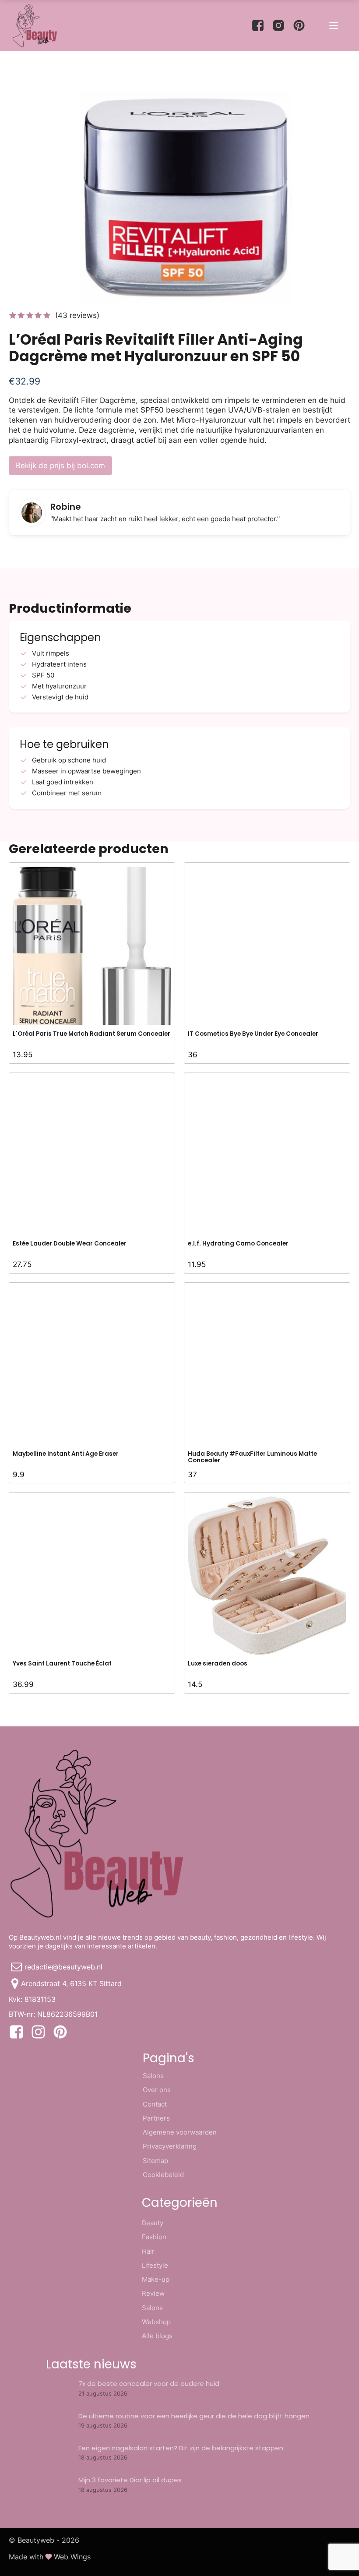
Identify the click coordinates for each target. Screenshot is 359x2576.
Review (153, 2293)
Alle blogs (157, 2336)
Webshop (156, 2322)
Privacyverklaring (170, 2146)
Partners (156, 2118)
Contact (155, 2104)
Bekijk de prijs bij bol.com (60, 466)
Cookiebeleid (163, 2175)
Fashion (154, 2237)
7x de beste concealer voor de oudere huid (149, 2384)
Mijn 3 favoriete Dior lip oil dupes (130, 2480)
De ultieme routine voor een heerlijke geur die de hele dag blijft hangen (194, 2416)
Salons (153, 2076)
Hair (148, 2251)
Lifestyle (155, 2265)
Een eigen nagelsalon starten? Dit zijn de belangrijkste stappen (181, 2448)
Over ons (157, 2090)
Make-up (156, 2279)
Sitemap (155, 2161)
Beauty (153, 2223)
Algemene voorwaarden (180, 2132)
